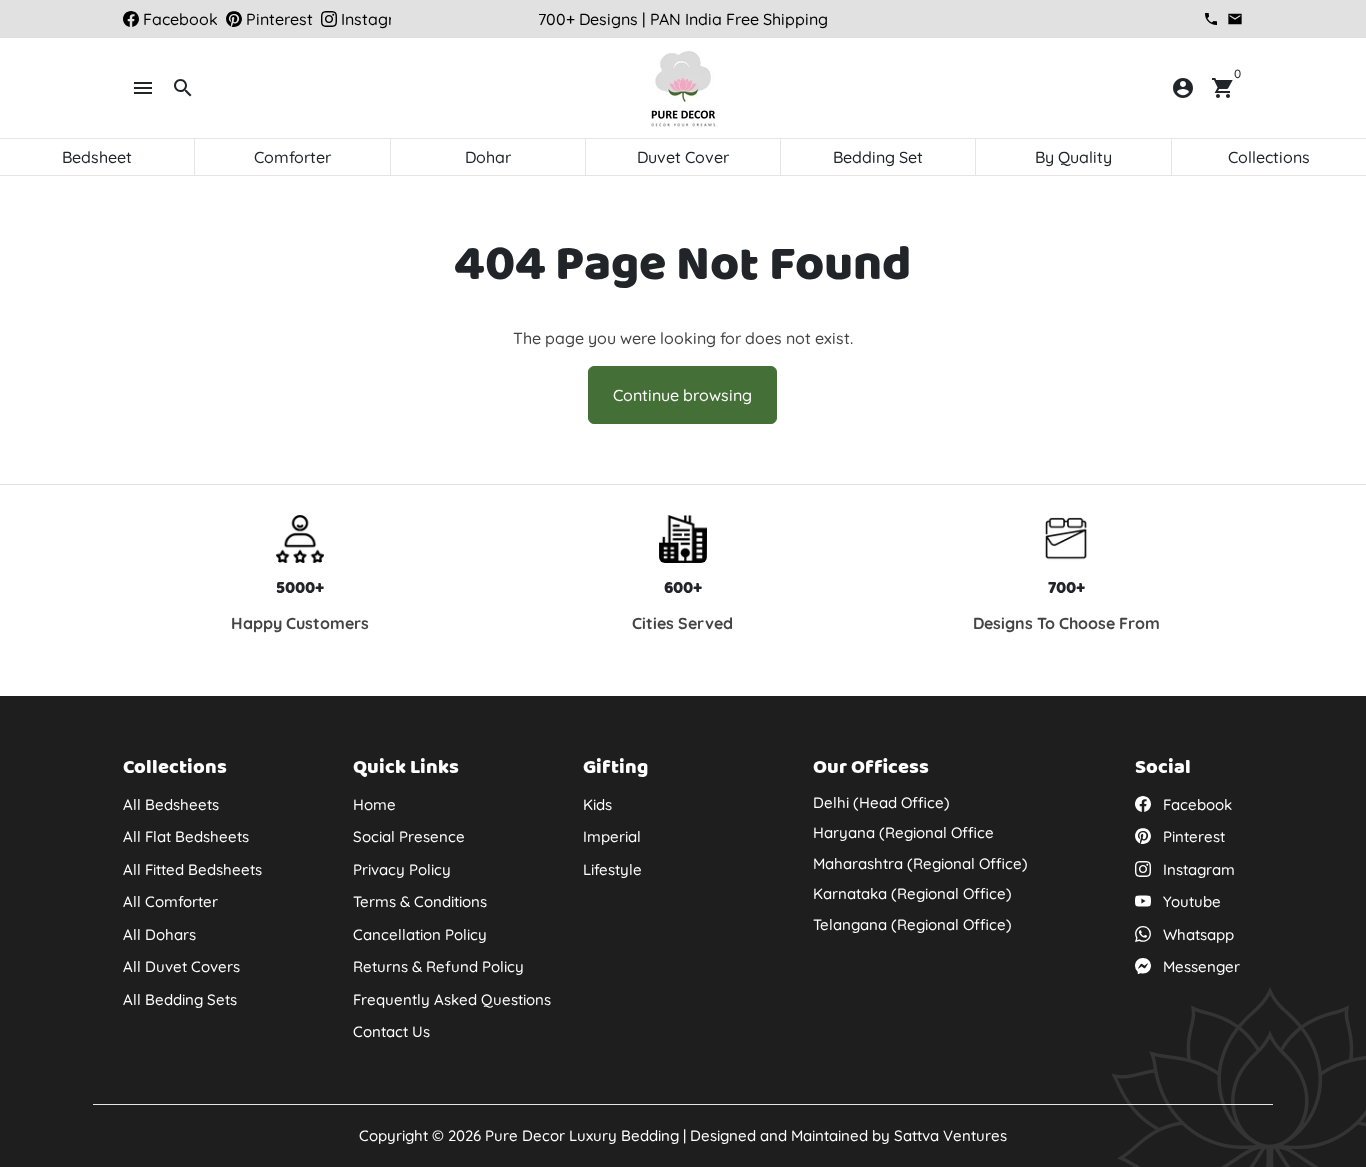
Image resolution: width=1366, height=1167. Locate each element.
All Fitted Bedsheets (192, 869)
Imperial (612, 836)
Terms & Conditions (420, 901)
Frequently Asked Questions (452, 999)
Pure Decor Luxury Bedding (582, 1135)
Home (374, 804)
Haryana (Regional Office (903, 832)
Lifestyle (612, 869)
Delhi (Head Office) (881, 802)
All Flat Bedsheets (186, 836)
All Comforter (170, 901)
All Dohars (159, 934)
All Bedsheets (171, 804)
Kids (597, 804)
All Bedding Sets (180, 999)
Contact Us (391, 1031)
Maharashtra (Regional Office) (920, 863)
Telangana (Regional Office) (912, 924)
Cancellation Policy (420, 934)
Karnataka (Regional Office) (912, 893)
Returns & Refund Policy (438, 966)
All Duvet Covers (181, 966)
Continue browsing (682, 395)
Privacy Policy (402, 869)
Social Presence (409, 836)
